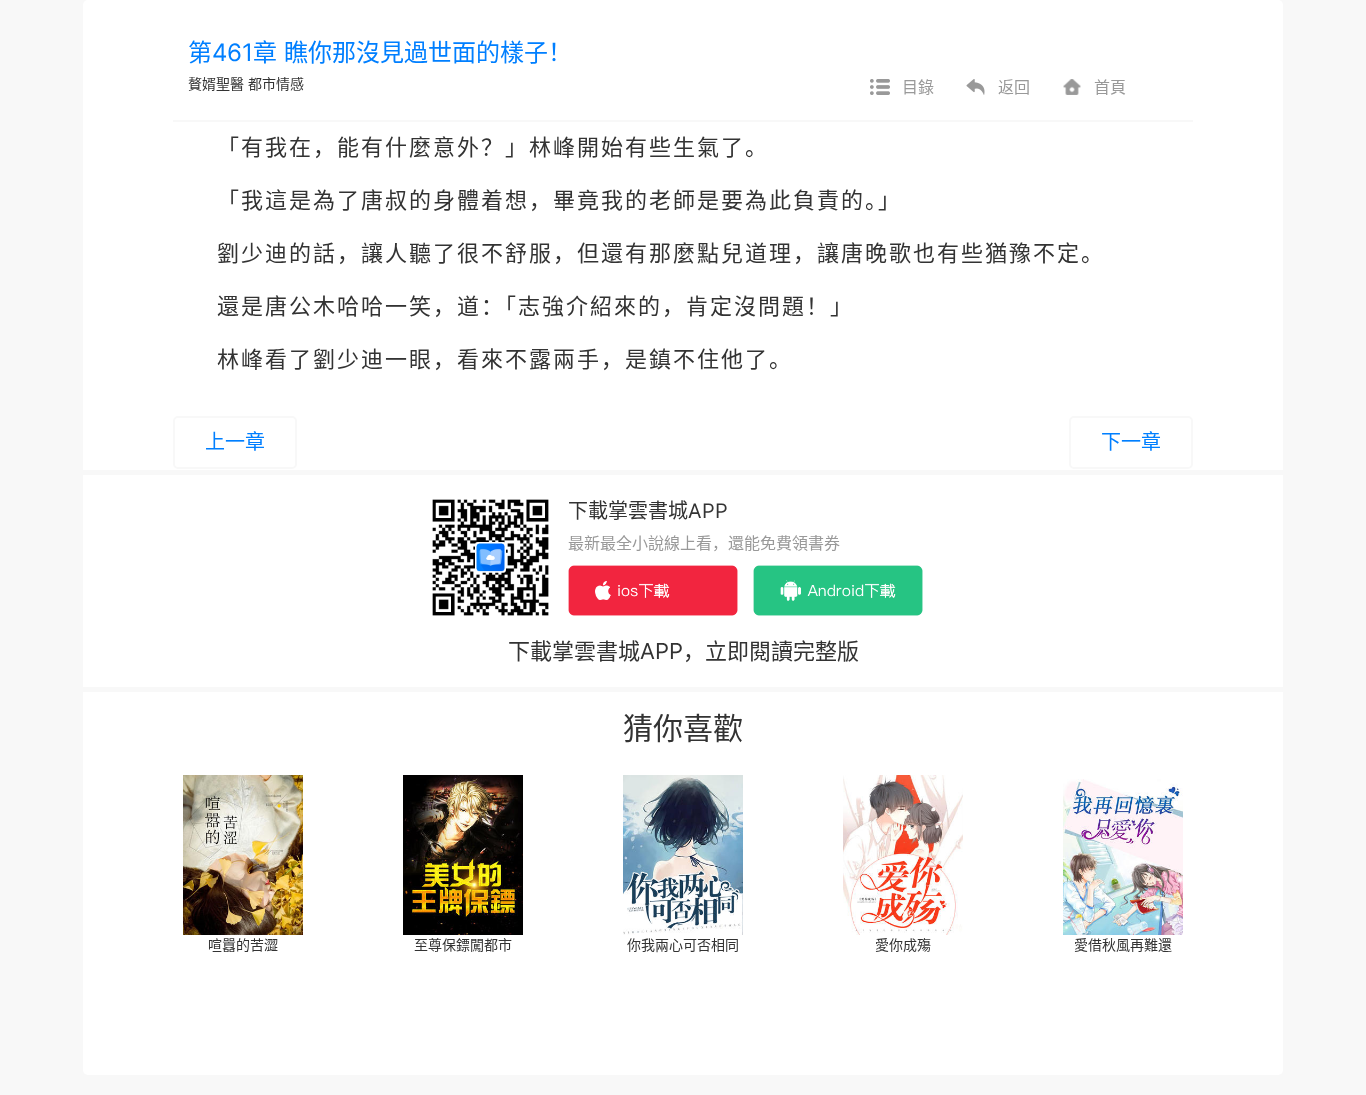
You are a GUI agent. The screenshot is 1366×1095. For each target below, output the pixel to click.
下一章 (1131, 442)
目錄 (918, 87)
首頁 (1110, 87)
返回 (1014, 87)
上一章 (235, 442)
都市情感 (276, 83)
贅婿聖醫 (216, 83)
